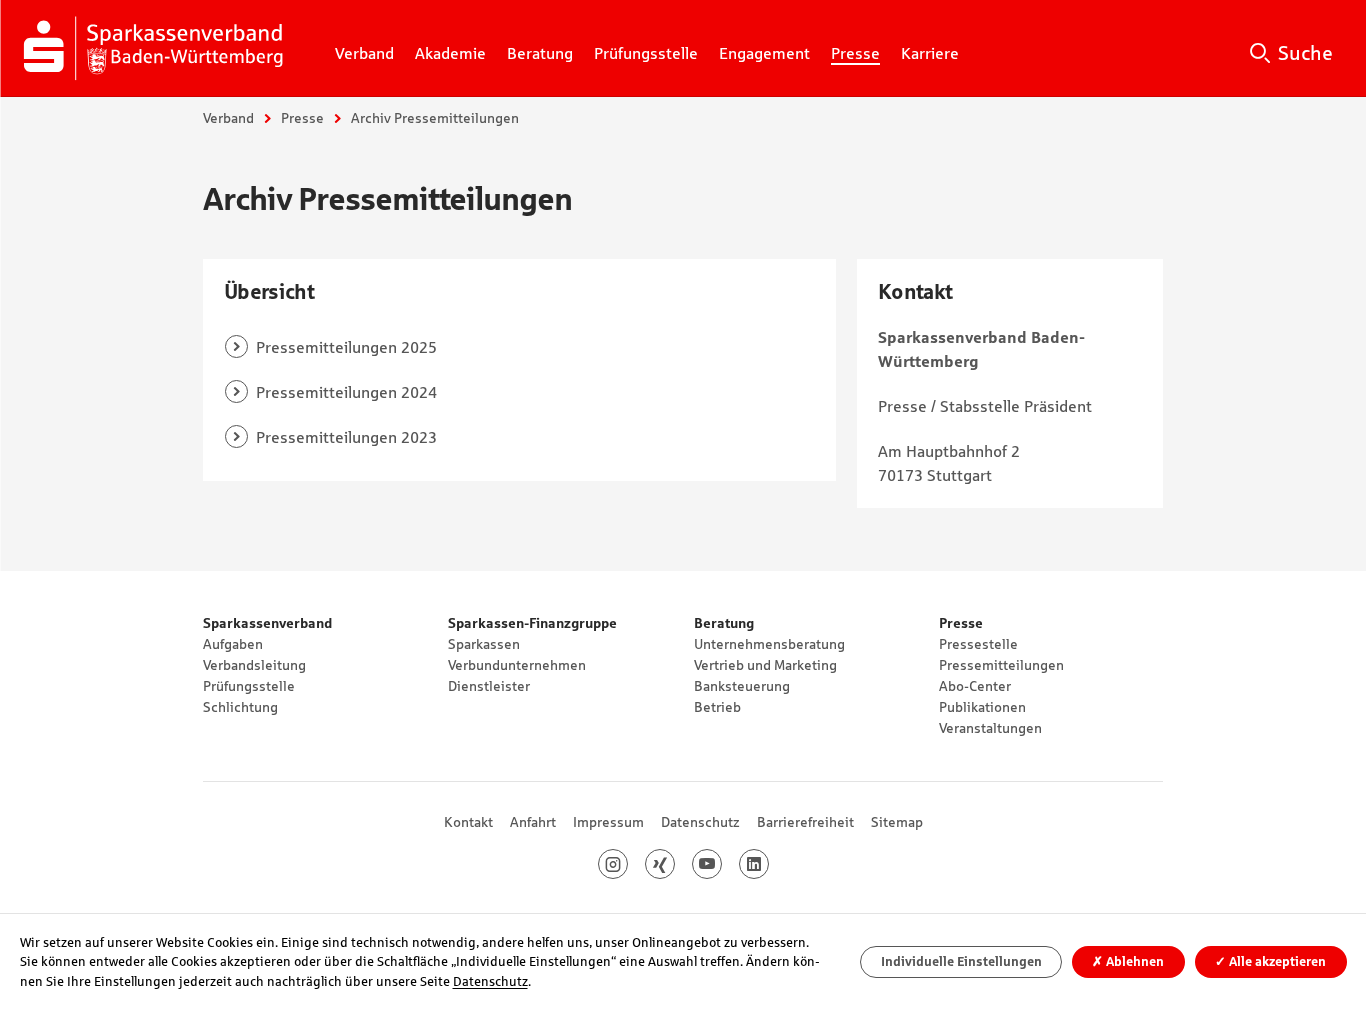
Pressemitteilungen (1001, 665)
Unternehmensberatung (769, 644)
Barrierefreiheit (805, 822)
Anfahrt (533, 822)
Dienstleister (489, 686)
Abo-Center (975, 686)
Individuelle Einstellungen (961, 961)
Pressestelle (978, 644)
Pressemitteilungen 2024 (346, 392)
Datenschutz (700, 822)
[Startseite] (157, 48)
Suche (1305, 53)
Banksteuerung (742, 686)
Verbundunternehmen (517, 665)
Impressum (608, 822)
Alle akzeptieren (1270, 961)
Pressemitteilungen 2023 (346, 437)
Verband (228, 118)
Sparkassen (484, 644)
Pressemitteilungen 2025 (346, 347)
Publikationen (982, 707)
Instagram (627, 864)
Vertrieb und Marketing (765, 665)
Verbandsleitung (254, 665)
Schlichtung (240, 707)
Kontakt (468, 822)
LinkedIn (768, 864)
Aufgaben (233, 644)
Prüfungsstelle (249, 686)
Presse (302, 118)
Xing (674, 864)
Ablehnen (1128, 961)
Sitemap (897, 822)
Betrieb (717, 707)
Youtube (721, 864)
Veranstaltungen (990, 728)
